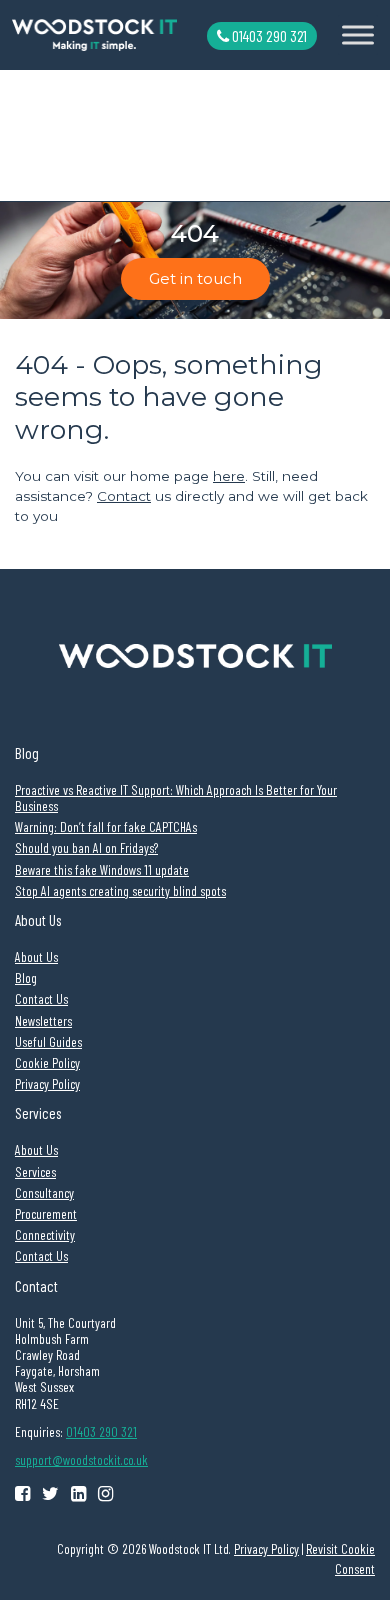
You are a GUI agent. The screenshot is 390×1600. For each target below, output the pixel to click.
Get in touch (195, 278)
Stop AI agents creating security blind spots (120, 890)
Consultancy (44, 1192)
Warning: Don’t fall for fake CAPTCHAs (106, 826)
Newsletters (43, 1020)
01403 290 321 (268, 35)
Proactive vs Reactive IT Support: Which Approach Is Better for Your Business (176, 797)
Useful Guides (48, 1041)
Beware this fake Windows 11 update (102, 869)
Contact (124, 496)
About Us (36, 956)
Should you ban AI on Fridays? (86, 847)
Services (35, 1171)
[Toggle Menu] (358, 34)
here (229, 476)
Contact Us (41, 998)
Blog (26, 977)
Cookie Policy (47, 1062)
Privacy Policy (47, 1083)
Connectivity (45, 1234)
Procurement (46, 1213)
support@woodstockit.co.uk (81, 1459)
